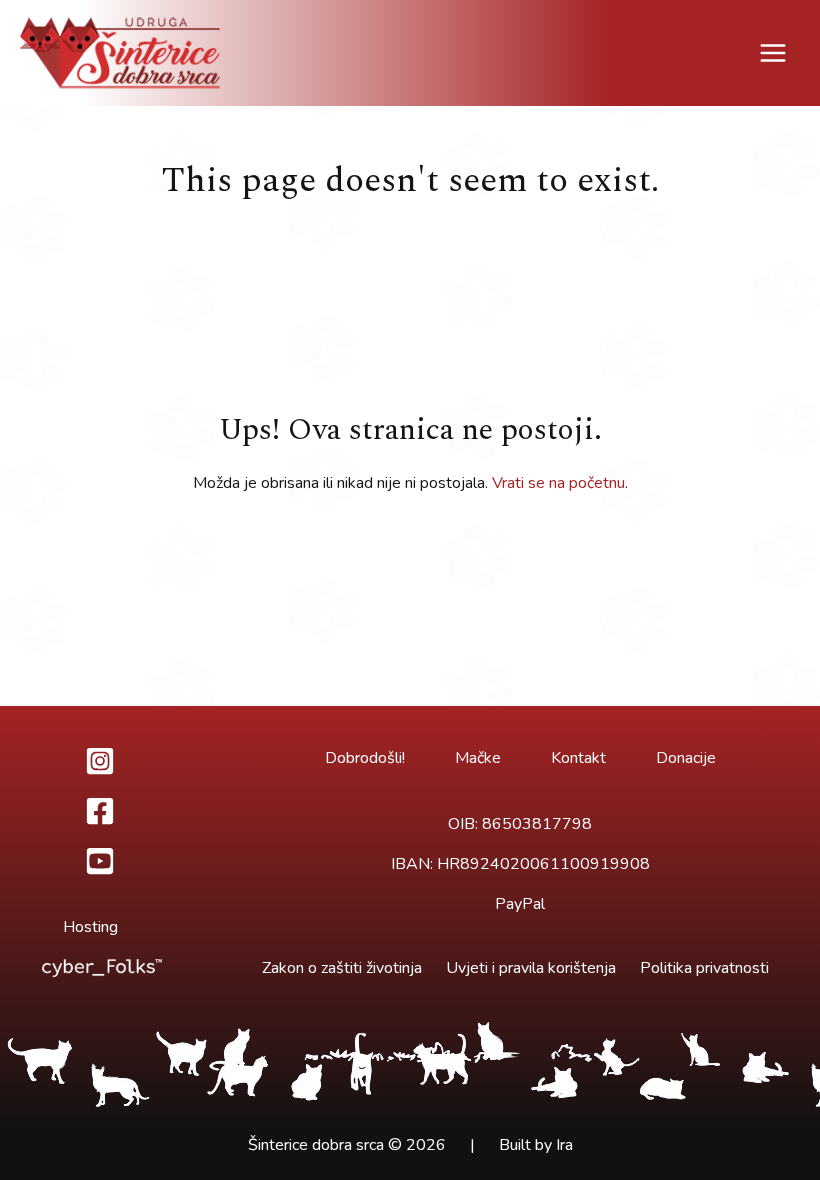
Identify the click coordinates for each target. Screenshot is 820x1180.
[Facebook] (100, 811)
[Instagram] (100, 761)
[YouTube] (100, 861)
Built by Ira (536, 1145)
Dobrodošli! (365, 758)
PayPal (520, 904)
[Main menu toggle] (773, 53)
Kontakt (578, 758)
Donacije (686, 758)
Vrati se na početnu (558, 483)
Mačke (478, 758)
